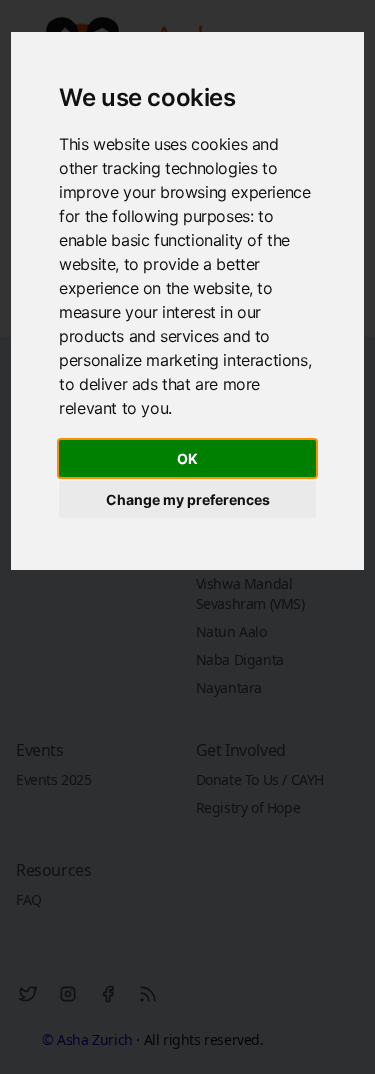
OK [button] (187, 458)
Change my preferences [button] (188, 499)
